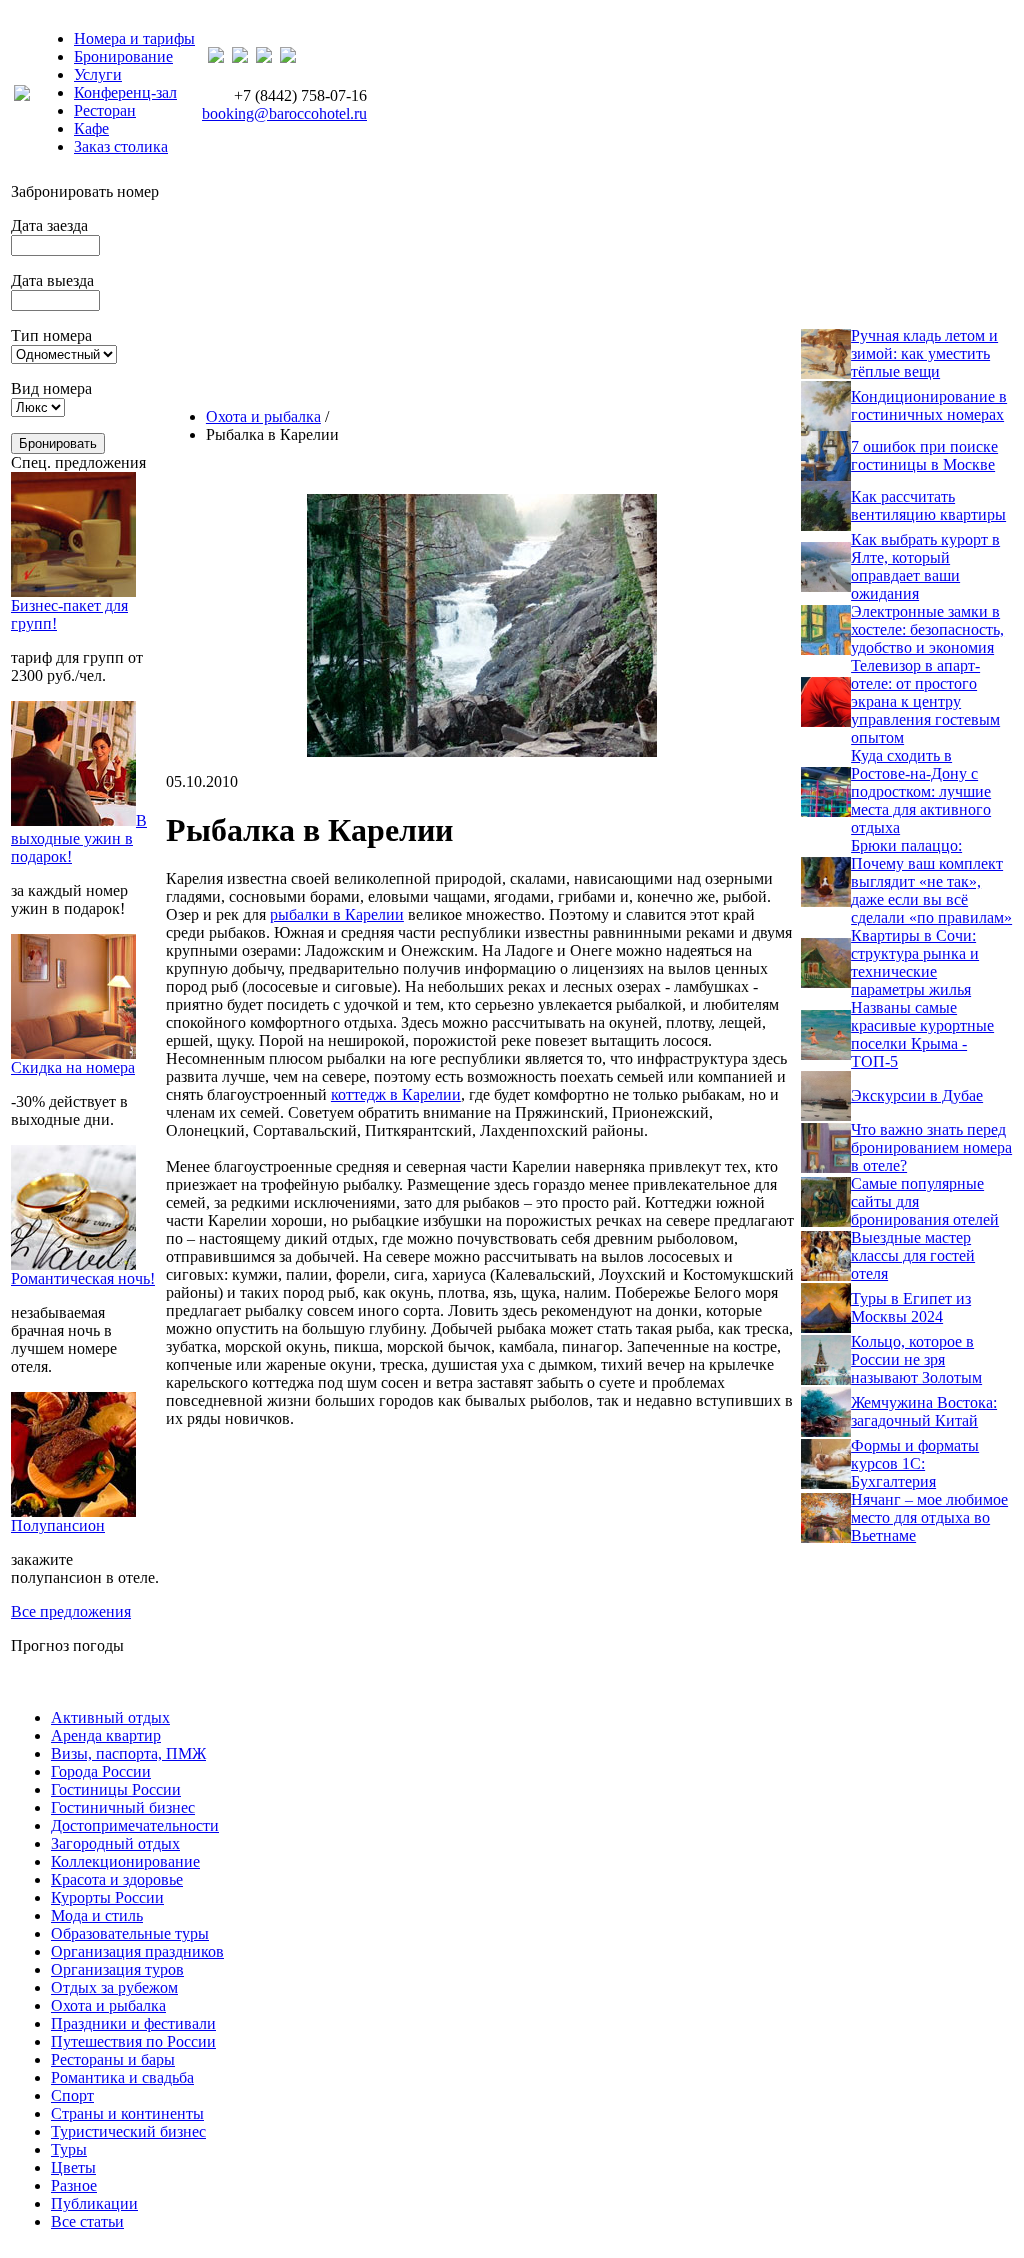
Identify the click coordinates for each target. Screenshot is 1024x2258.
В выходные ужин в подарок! (79, 838)
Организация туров (117, 1969)
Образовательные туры (130, 1933)
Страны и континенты (127, 2113)
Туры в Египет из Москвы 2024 (911, 1307)
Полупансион (58, 1525)
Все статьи (87, 2221)
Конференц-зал (125, 92)
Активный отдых (110, 1717)
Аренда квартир (106, 1735)
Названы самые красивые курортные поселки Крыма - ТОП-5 (922, 1034)
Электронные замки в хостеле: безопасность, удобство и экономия (927, 629)
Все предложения (71, 1611)
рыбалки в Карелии (337, 914)
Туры (69, 2149)
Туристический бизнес (128, 2131)
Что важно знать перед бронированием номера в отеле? (931, 1147)
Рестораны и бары (113, 2059)
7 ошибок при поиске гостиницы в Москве (924, 455)
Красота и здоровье (117, 1879)
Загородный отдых (115, 1843)
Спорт (72, 2095)
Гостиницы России (116, 1789)
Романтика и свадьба (122, 2077)
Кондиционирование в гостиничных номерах (929, 405)
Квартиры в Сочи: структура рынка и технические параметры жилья (915, 962)
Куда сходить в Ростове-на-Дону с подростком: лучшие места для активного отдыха (921, 791)
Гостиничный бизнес (123, 1807)
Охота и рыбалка (263, 416)
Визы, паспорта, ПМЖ (128, 1753)
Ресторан (105, 110)
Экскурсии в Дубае (917, 1095)
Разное (74, 2185)
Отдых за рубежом (114, 1987)
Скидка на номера (73, 1067)
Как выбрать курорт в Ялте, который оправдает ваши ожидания (925, 566)
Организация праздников (137, 1951)
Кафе (91, 128)
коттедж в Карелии (396, 1094)
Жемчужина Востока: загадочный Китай (924, 1411)
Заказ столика (121, 146)
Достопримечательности (135, 1825)
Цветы (73, 2167)
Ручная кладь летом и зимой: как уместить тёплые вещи (924, 353)
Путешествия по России (133, 2041)
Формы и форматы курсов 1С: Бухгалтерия (915, 1463)
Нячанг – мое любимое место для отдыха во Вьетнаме (929, 1517)
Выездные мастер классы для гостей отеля (913, 1255)
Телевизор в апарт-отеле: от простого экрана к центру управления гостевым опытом (925, 701)
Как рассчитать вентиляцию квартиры (928, 505)
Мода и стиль (97, 1915)
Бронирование (123, 56)
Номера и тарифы (134, 38)
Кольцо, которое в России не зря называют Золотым (916, 1359)
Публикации (94, 2203)
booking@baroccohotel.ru (284, 113)
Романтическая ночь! (83, 1278)
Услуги (98, 74)
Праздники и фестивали (133, 2023)
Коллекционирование (125, 1861)
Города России (101, 1771)
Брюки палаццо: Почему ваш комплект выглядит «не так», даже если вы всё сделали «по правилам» (931, 881)
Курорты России (107, 1897)
